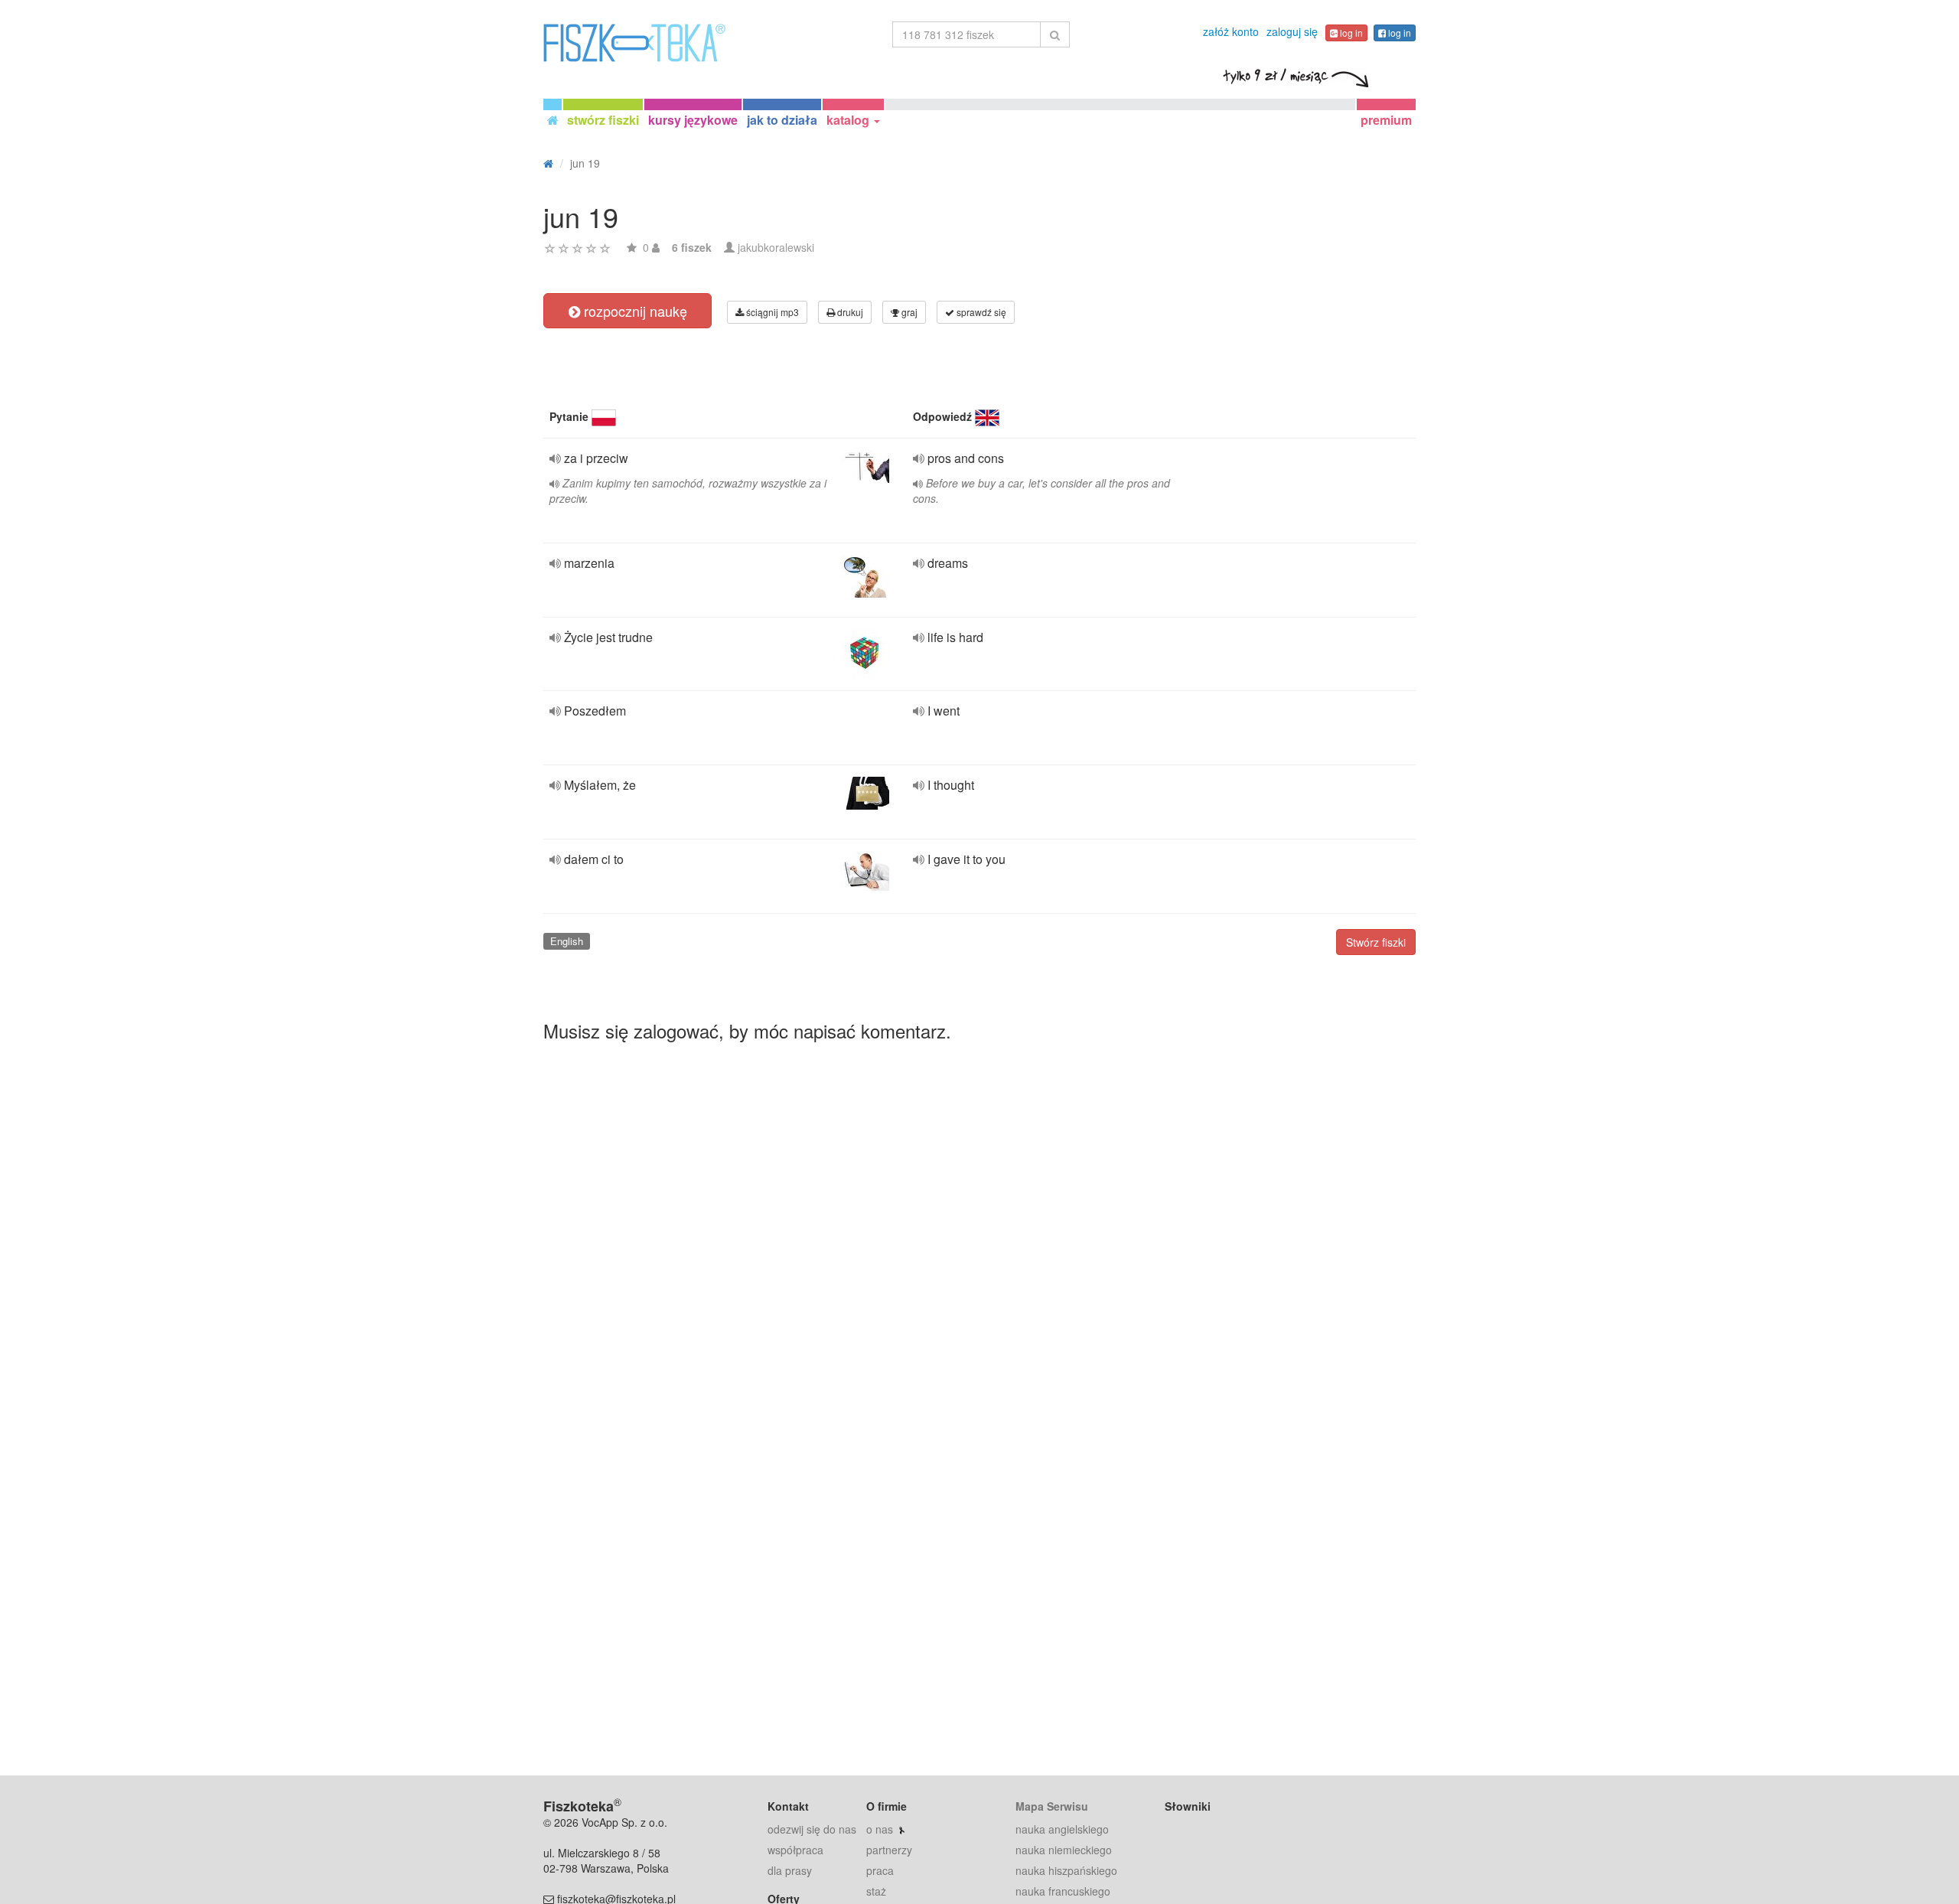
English (567, 941)
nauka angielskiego (1062, 1829)
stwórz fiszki (603, 120)
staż (876, 1891)
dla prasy (790, 1870)
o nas (880, 1829)
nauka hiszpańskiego (1066, 1870)
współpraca (795, 1850)
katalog (849, 120)
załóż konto (1231, 31)
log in (1350, 33)
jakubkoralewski (776, 247)
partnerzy (889, 1850)
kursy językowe (693, 120)
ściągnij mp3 (771, 312)
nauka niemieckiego (1064, 1850)
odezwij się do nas (812, 1829)
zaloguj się (1292, 31)
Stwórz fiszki (1376, 942)
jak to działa (782, 120)
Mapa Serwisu (1052, 1806)
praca (880, 1870)
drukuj (849, 312)
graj (908, 312)
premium (1386, 120)
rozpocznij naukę (634, 311)
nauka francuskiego (1063, 1891)
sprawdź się (980, 312)
